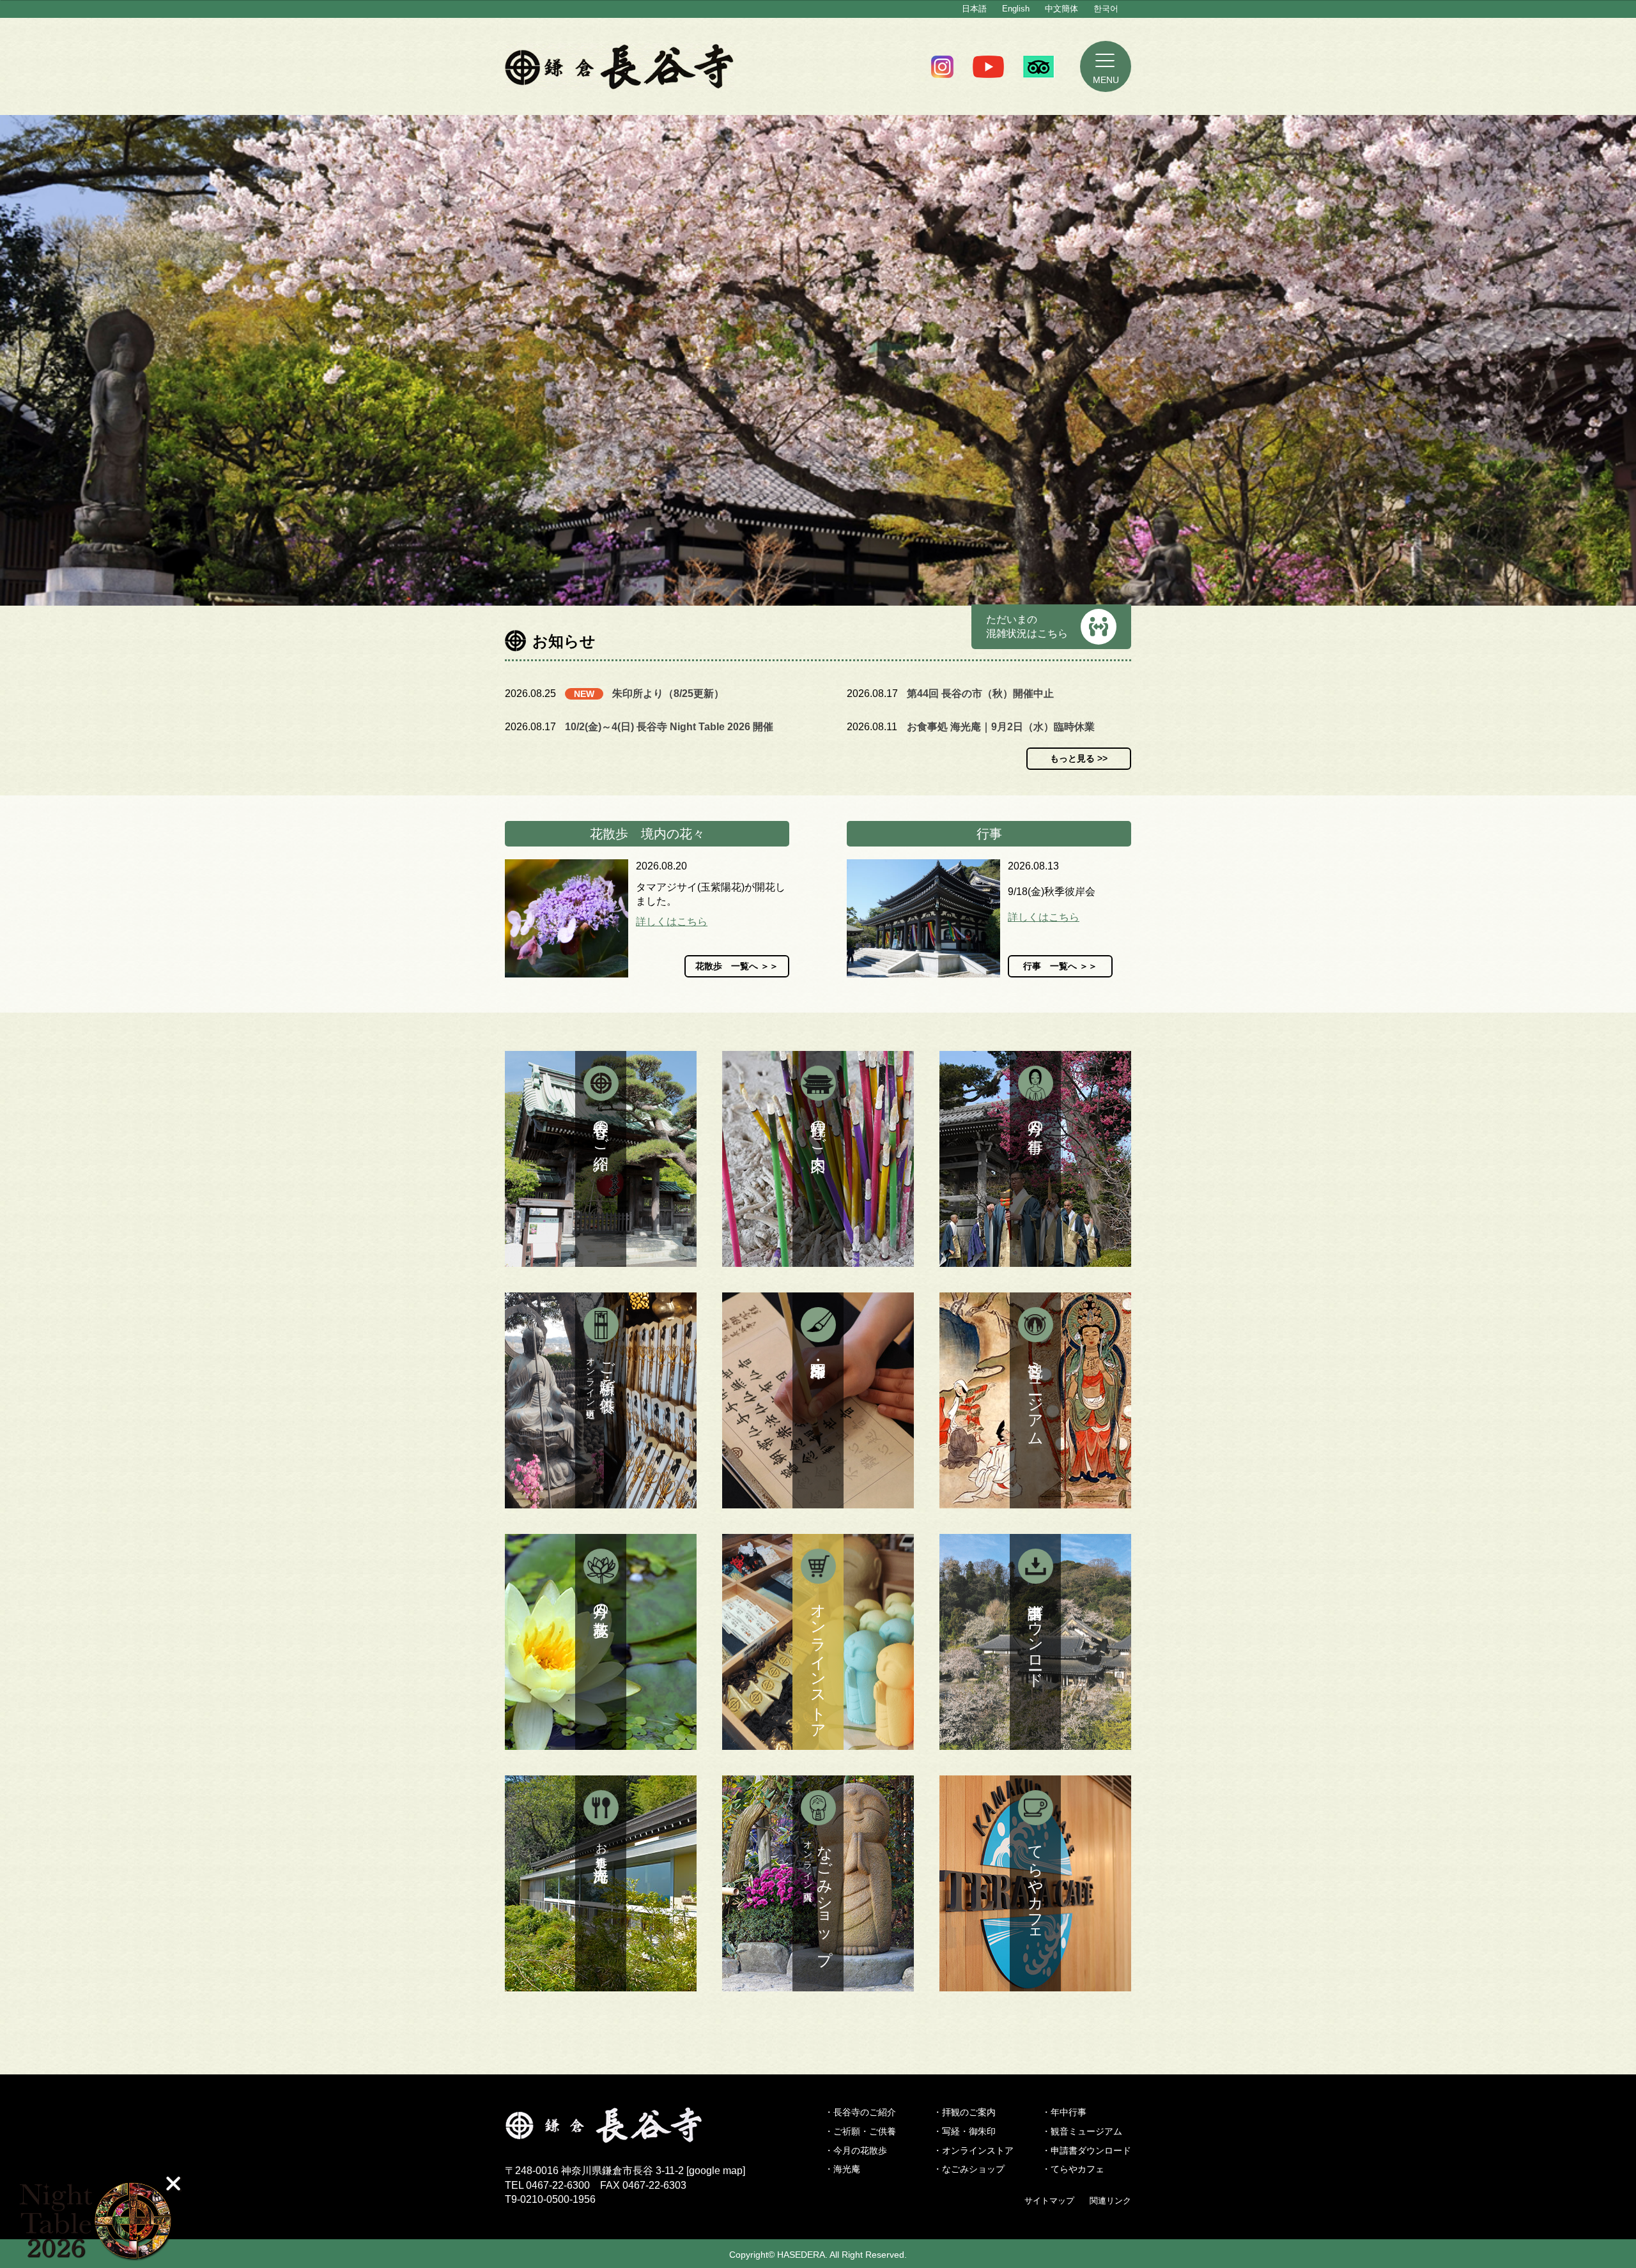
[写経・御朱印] (818, 1400)
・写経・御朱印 (964, 2131)
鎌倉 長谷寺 (620, 66)
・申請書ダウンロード (1086, 2150)
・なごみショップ (969, 2169)
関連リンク (1110, 2201)
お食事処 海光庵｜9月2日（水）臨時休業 (1001, 727)
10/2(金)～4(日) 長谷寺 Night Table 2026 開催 (669, 727)
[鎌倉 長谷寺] (625, 2135)
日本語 (974, 9)
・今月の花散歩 (856, 2150)
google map (716, 2171)
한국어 (1106, 9)
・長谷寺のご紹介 (860, 2112)
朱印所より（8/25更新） (668, 693)
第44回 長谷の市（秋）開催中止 (980, 693)
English (1016, 9)
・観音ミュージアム (1082, 2131)
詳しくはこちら (672, 922)
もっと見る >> (1079, 758)
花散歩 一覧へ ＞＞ (737, 966)
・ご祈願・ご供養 (860, 2131)
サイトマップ (1049, 2201)
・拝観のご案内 (964, 2112)
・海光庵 (842, 2169)
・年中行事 (1064, 2112)
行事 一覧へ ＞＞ (1060, 966)
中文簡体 (1061, 9)
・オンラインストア (973, 2150)
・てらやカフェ (1073, 2169)
